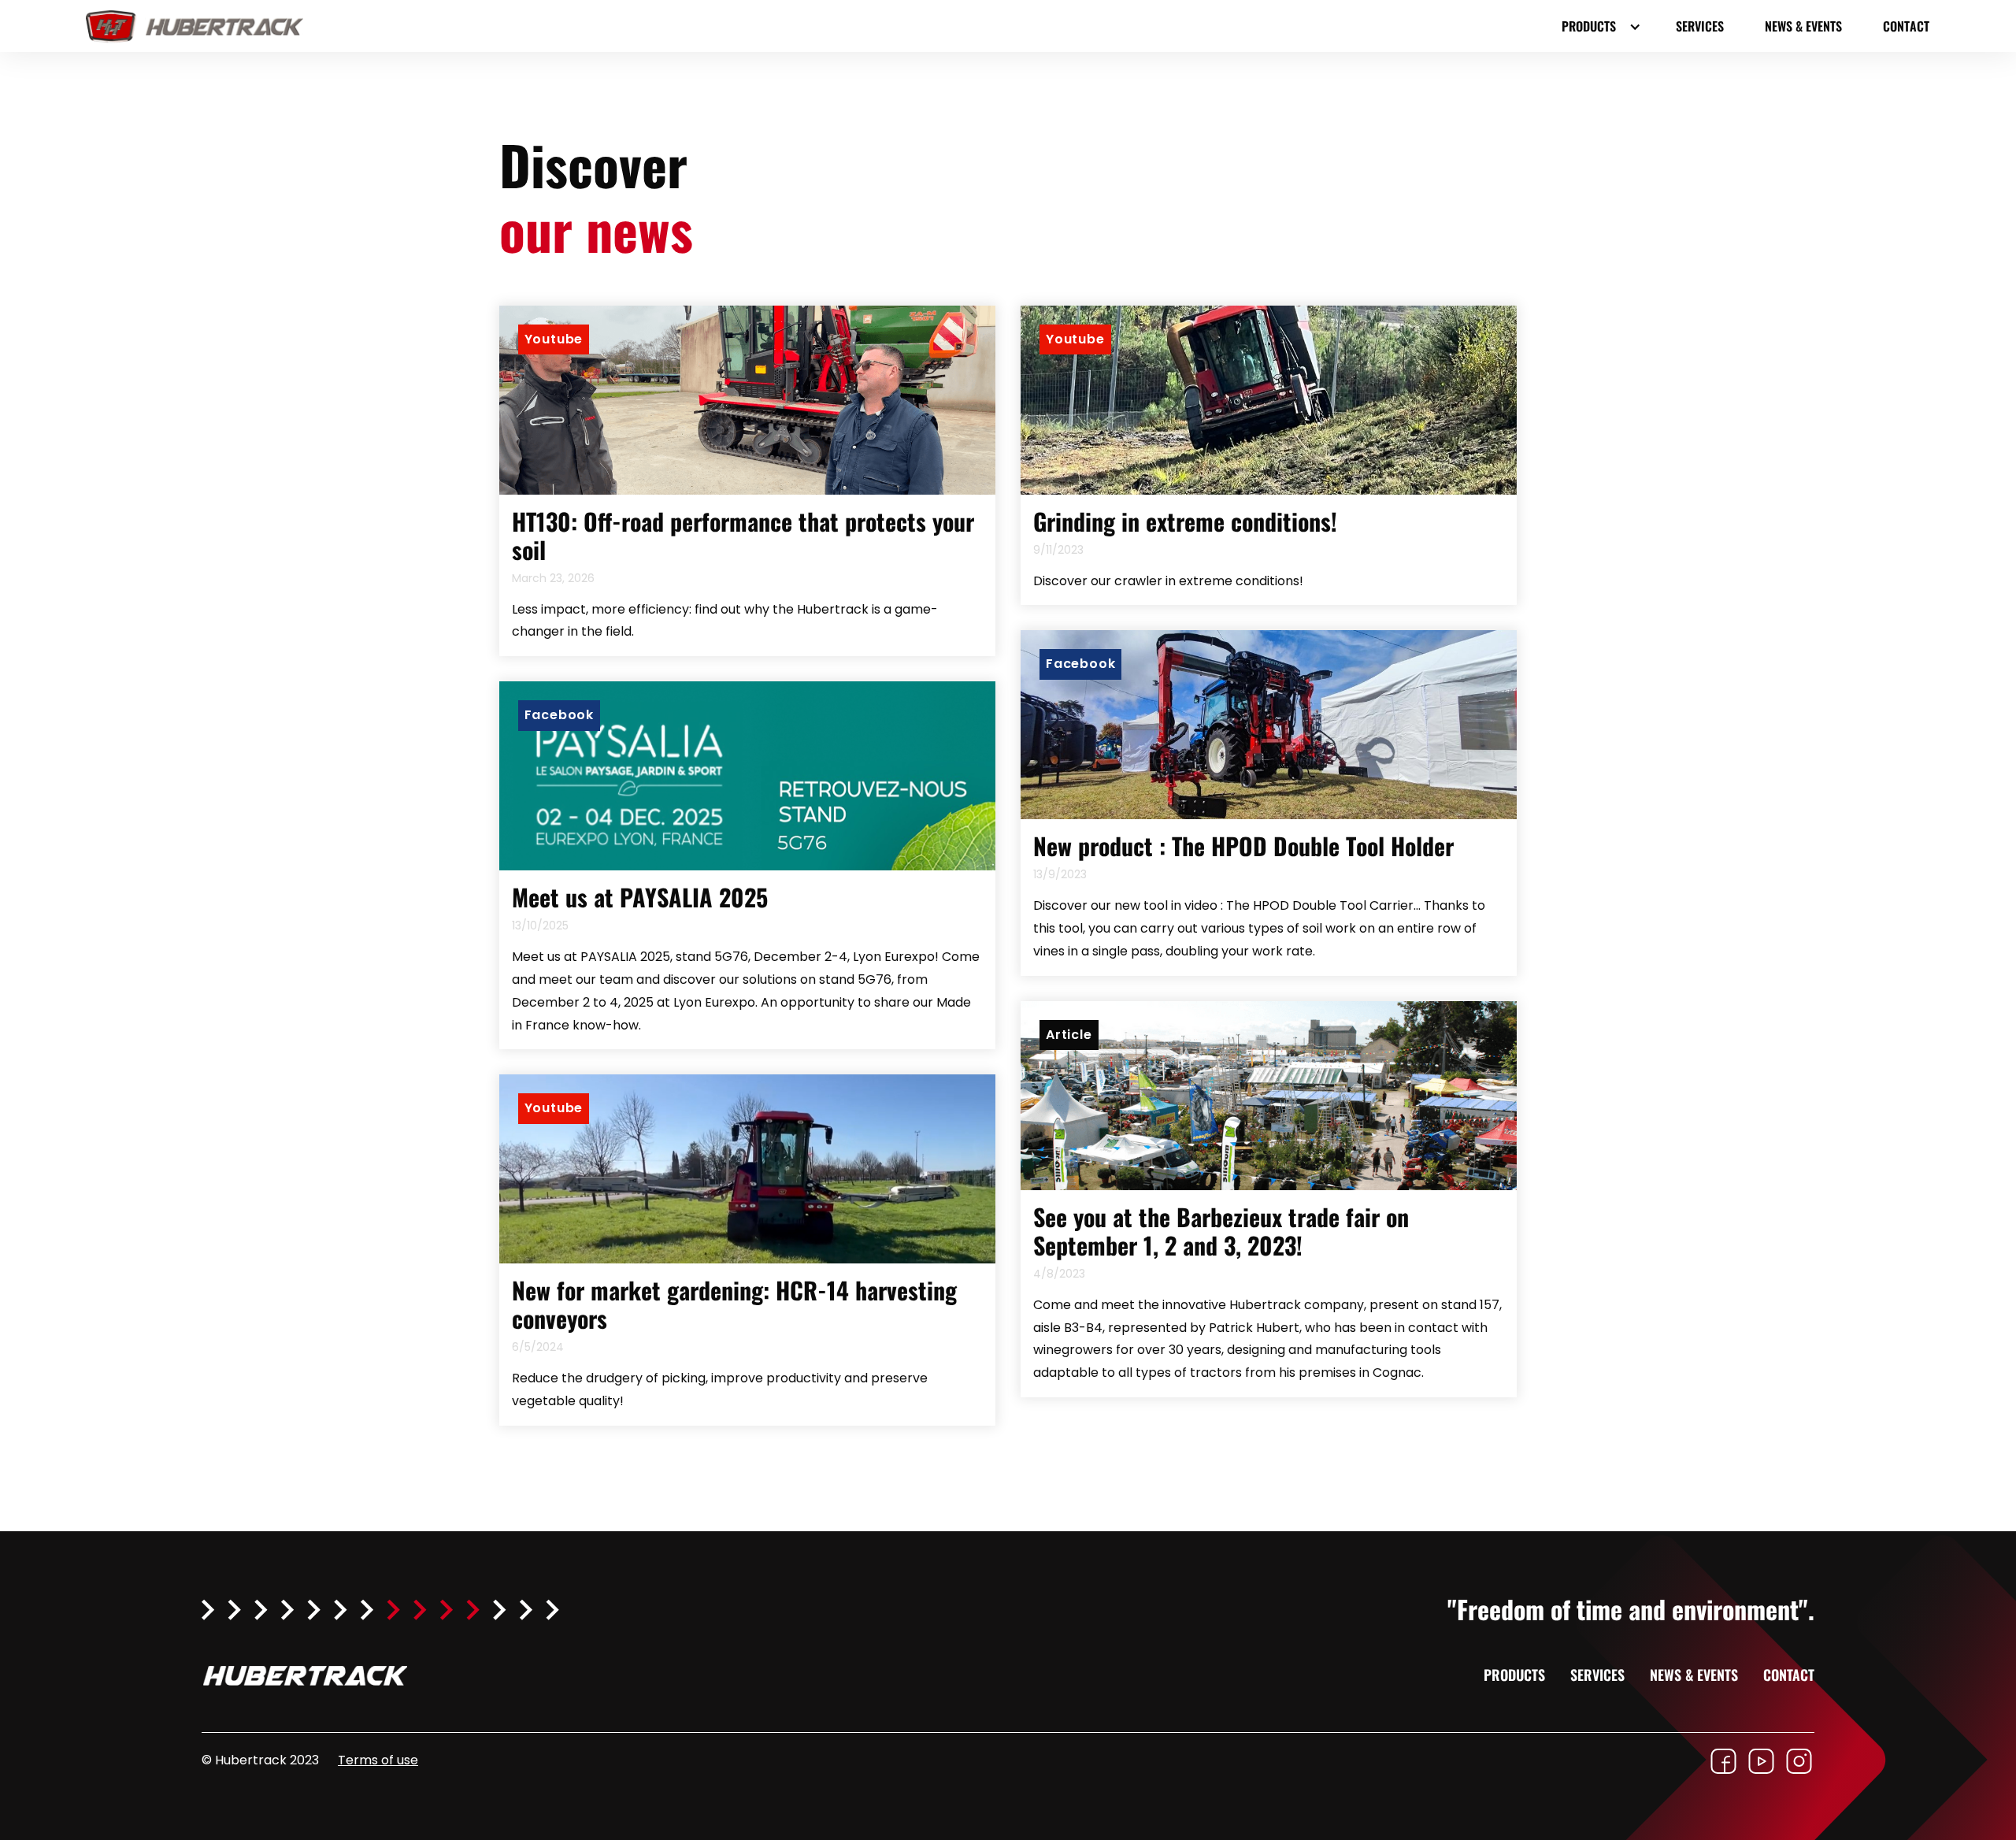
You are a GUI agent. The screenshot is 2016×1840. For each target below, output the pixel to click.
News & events (1803, 26)
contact (1906, 26)
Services (1700, 26)
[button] (1598, 26)
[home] (204, 26)
